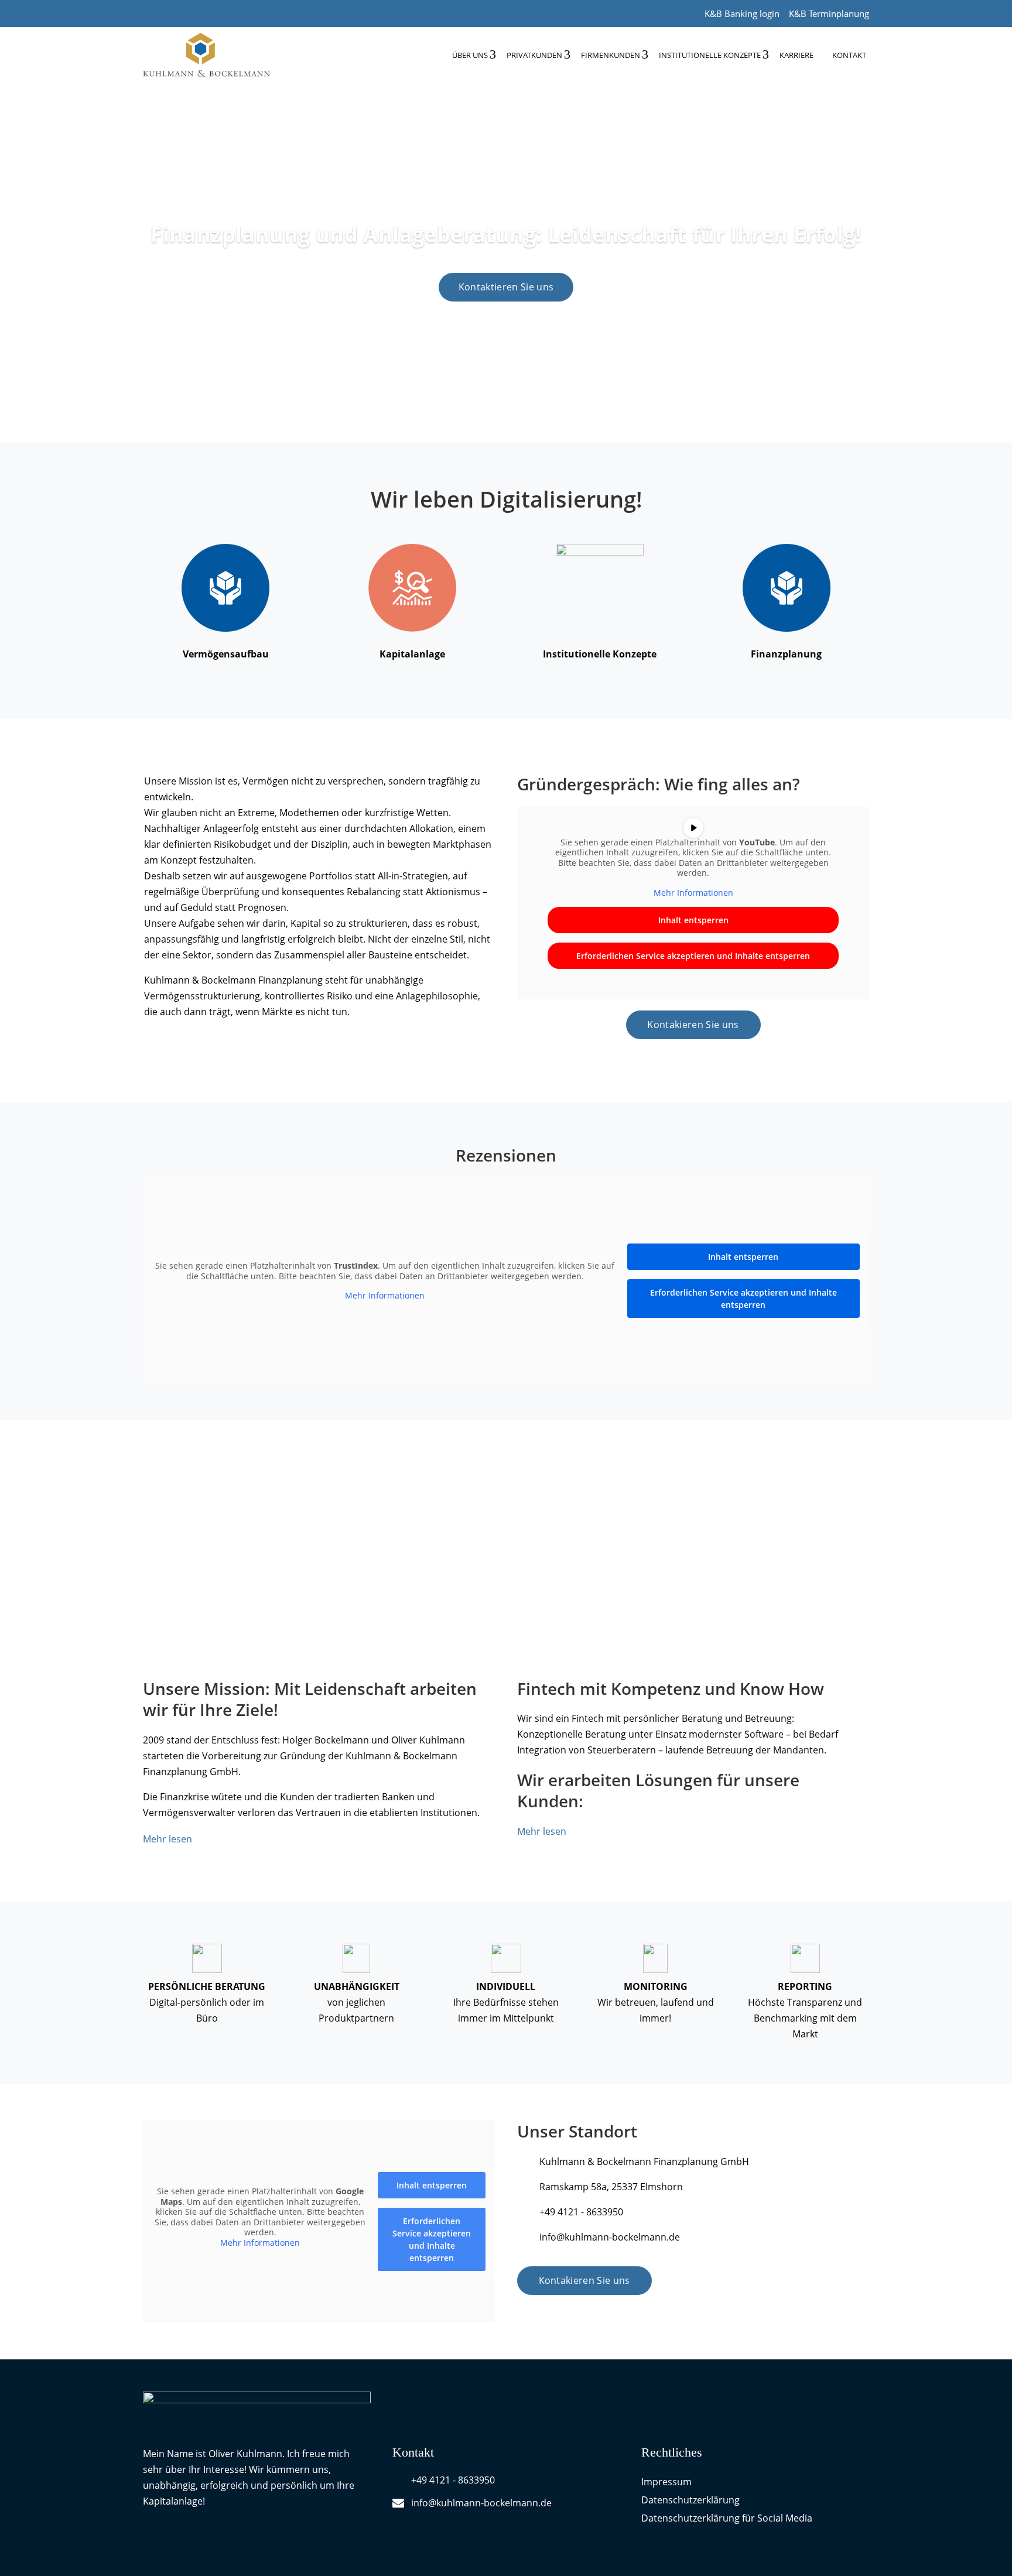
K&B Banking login (742, 13)
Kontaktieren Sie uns (506, 287)
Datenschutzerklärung (690, 2500)
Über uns (470, 55)
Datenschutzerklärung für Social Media (727, 2518)
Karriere (796, 55)
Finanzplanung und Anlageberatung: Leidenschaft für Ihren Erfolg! (506, 234)
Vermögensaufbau (226, 654)
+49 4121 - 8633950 (581, 2212)
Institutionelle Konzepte (710, 55)
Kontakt (849, 55)
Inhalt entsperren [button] (693, 920)
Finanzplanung (786, 654)
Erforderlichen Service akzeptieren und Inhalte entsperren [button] (693, 956)
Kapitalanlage (412, 654)
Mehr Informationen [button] (693, 893)
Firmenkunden (611, 55)
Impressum (666, 2482)
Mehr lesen (167, 1839)
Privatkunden (534, 55)
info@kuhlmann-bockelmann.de (610, 2237)
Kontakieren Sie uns (693, 1025)
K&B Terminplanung (829, 13)
